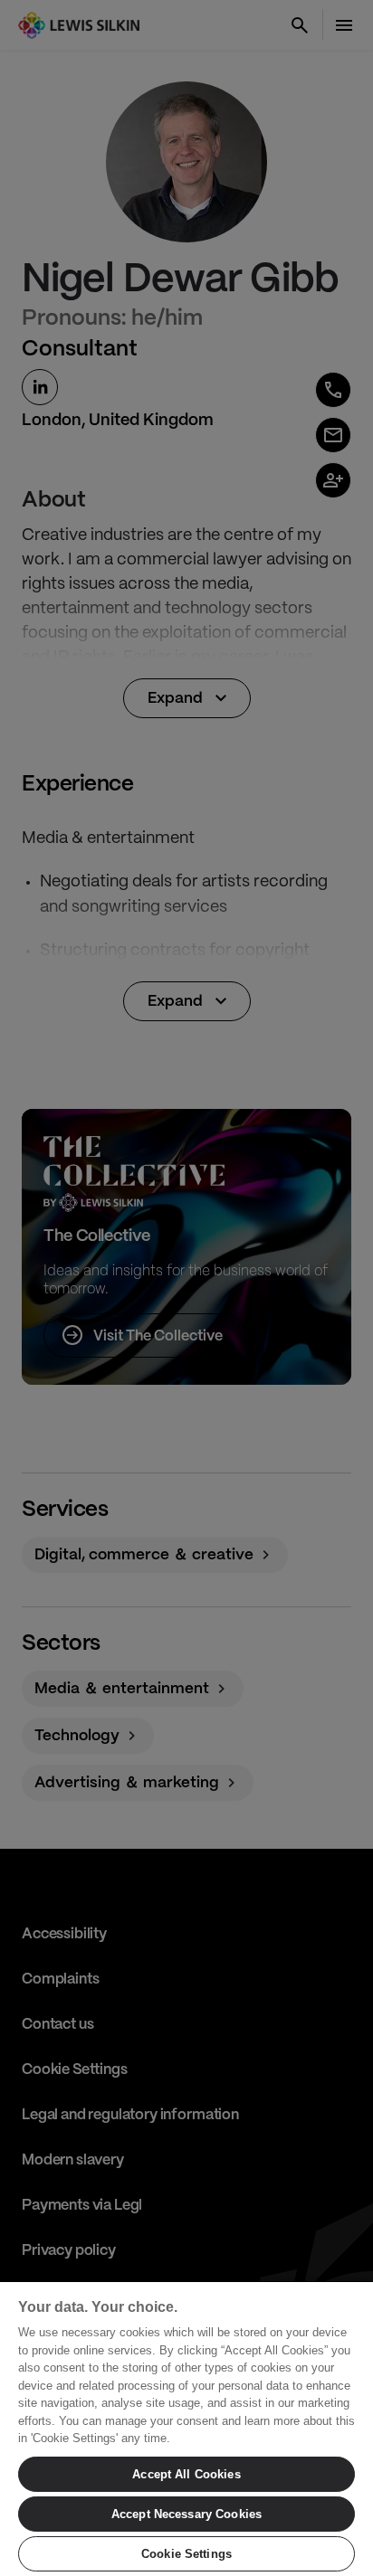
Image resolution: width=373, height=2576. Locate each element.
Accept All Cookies (186, 2474)
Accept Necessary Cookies (186, 2514)
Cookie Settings (186, 2554)
